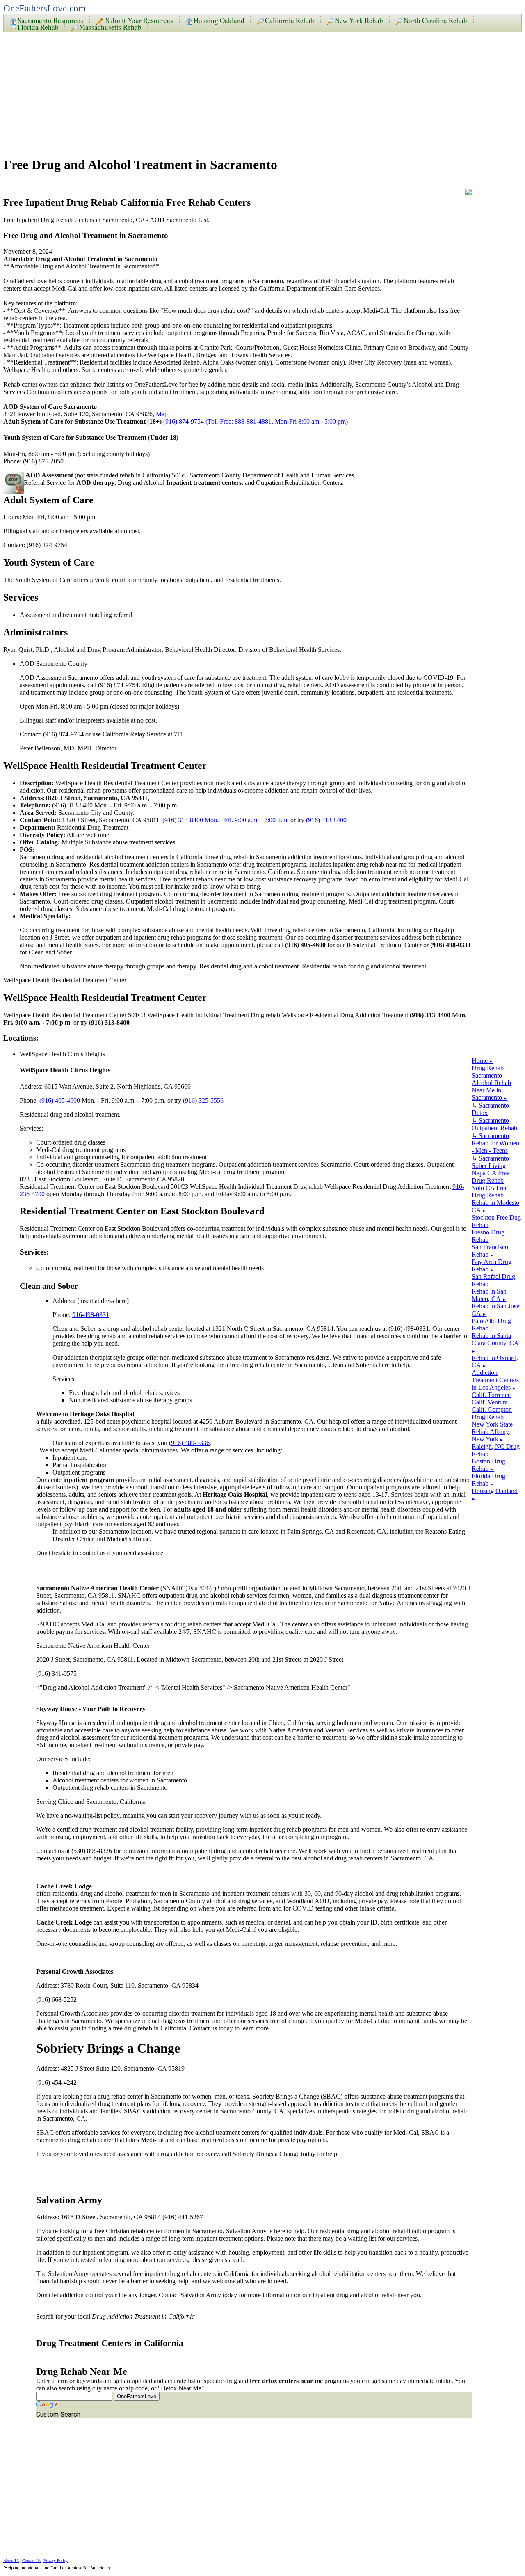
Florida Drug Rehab (488, 1480)
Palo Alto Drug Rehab (491, 1325)
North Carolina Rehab (435, 20)
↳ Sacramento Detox (490, 1109)
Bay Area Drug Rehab (492, 1265)
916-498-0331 (91, 1315)
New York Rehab (359, 20)
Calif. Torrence (491, 1395)
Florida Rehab (38, 26)
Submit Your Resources (138, 20)
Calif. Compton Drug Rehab (492, 1413)
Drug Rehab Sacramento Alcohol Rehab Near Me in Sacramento (491, 1083)
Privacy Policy (56, 2561)
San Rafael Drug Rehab (493, 1280)
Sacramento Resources (50, 20)
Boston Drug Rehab (488, 1465)
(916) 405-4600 (60, 1100)
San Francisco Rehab (490, 1251)
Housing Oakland (219, 20)
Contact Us (31, 2561)
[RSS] (468, 193)
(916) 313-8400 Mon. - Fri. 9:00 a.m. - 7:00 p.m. (226, 820)
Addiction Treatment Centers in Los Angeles (495, 1380)
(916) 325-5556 (203, 1100)
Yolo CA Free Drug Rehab (490, 1192)
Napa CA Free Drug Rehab (491, 1177)
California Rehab (290, 20)
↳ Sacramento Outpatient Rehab (494, 1124)
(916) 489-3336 (189, 1443)
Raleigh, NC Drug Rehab (496, 1450)
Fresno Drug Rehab (488, 1236)
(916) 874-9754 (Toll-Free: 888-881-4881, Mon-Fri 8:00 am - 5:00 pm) (256, 421)
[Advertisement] (249, 91)
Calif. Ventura (490, 1402)
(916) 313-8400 (326, 820)
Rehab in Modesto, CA (496, 1206)
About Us (11, 2561)
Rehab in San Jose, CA (496, 1310)
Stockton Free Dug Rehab (496, 1221)
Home (482, 1061)
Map (162, 414)
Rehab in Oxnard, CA (495, 1361)
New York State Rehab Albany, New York (492, 1432)
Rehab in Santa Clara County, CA (495, 1343)
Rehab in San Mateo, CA (489, 1295)
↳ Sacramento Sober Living (490, 1162)
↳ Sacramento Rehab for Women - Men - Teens (495, 1143)
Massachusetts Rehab (110, 26)
